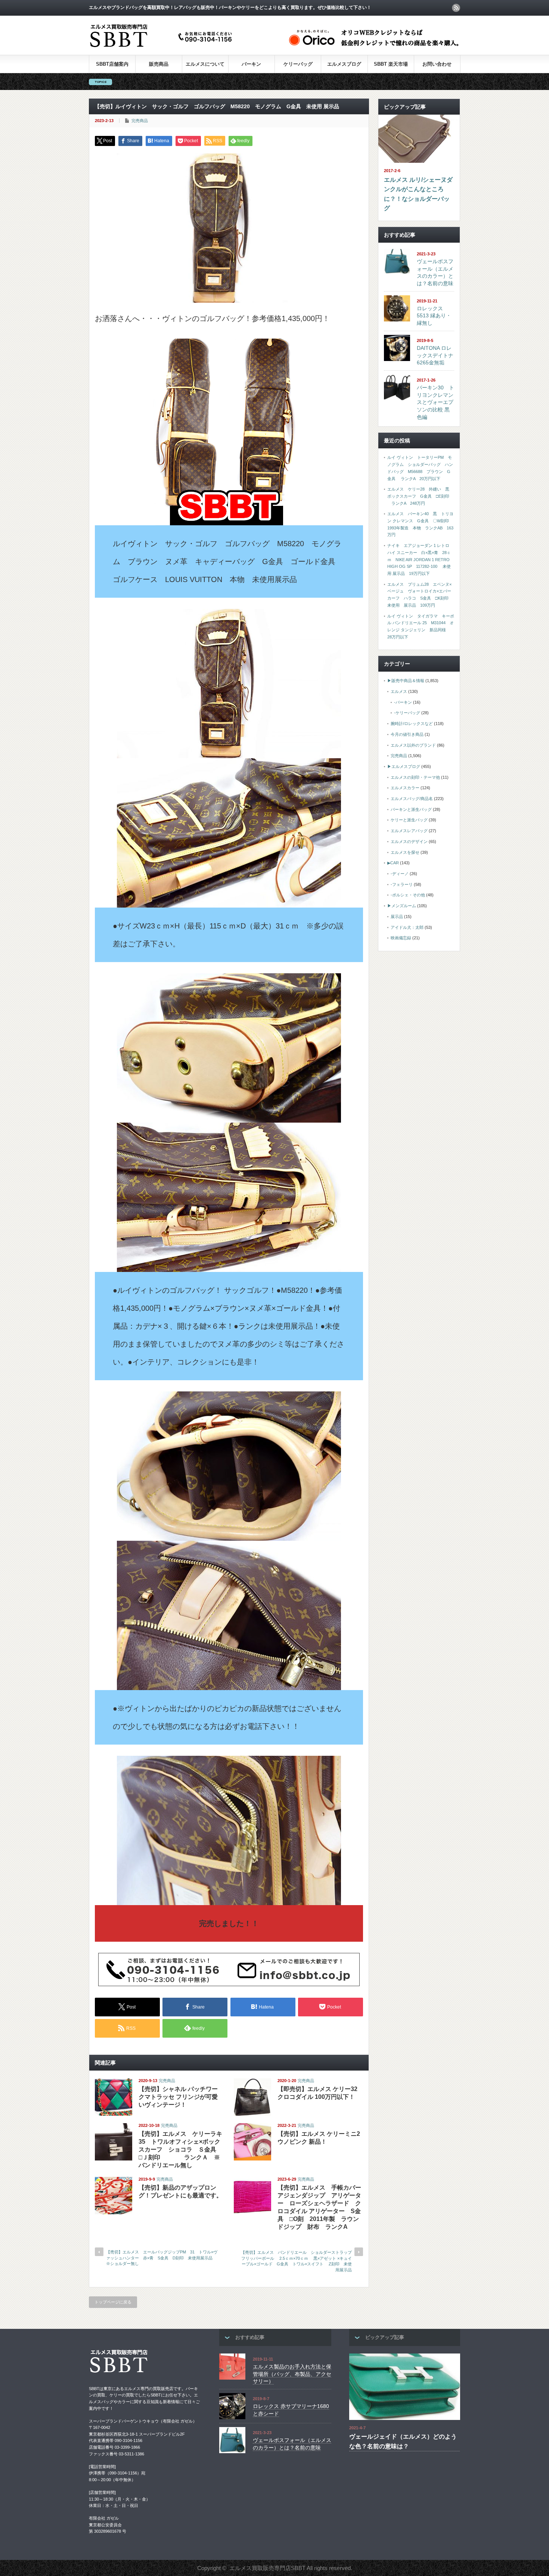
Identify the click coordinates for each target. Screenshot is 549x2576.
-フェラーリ (402, 884)
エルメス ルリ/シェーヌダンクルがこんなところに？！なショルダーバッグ (418, 194)
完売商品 (140, 121)
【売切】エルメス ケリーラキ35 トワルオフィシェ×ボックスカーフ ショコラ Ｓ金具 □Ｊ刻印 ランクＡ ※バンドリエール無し (180, 2149)
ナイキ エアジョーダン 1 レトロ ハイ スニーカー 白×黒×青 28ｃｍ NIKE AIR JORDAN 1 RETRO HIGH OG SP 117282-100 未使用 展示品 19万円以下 (419, 559)
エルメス (399, 691)
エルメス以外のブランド (413, 745)
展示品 (397, 917)
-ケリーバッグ (407, 713)
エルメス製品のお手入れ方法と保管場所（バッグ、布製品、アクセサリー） (292, 2374)
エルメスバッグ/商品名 (412, 799)
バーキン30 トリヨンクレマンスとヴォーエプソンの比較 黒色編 (435, 402)
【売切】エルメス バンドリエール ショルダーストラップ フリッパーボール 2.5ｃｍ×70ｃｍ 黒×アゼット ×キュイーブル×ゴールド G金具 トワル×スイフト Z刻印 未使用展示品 (298, 2261)
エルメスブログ (344, 64)
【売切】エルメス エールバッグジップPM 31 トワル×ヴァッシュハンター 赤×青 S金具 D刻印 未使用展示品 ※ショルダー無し (162, 2258)
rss (456, 8)
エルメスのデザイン (409, 841)
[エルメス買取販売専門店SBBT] (162, 48)
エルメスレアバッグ (409, 831)
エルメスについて (205, 64)
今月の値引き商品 (407, 734)
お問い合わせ (437, 64)
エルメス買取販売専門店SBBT (267, 2568)
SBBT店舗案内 (112, 64)
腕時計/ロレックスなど (412, 724)
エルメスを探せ (405, 852)
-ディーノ (400, 874)
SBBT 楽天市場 (391, 64)
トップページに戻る (113, 2302)
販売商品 (159, 64)
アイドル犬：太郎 (407, 927)
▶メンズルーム (402, 906)
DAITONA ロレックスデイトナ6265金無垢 (435, 355)
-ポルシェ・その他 (408, 895)
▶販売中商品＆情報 (406, 681)
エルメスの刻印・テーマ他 (415, 777)
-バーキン (403, 702)
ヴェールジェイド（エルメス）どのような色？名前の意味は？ (403, 2441)
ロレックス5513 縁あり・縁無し (434, 316)
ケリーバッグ (298, 64)
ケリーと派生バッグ (409, 820)
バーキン (251, 64)
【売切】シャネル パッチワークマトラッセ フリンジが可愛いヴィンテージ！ (178, 2097)
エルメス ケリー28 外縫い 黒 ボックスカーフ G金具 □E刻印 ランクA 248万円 (420, 496)
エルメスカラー (405, 788)
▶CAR (393, 863)
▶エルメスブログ (404, 766)
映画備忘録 (401, 938)
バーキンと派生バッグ (411, 809)
